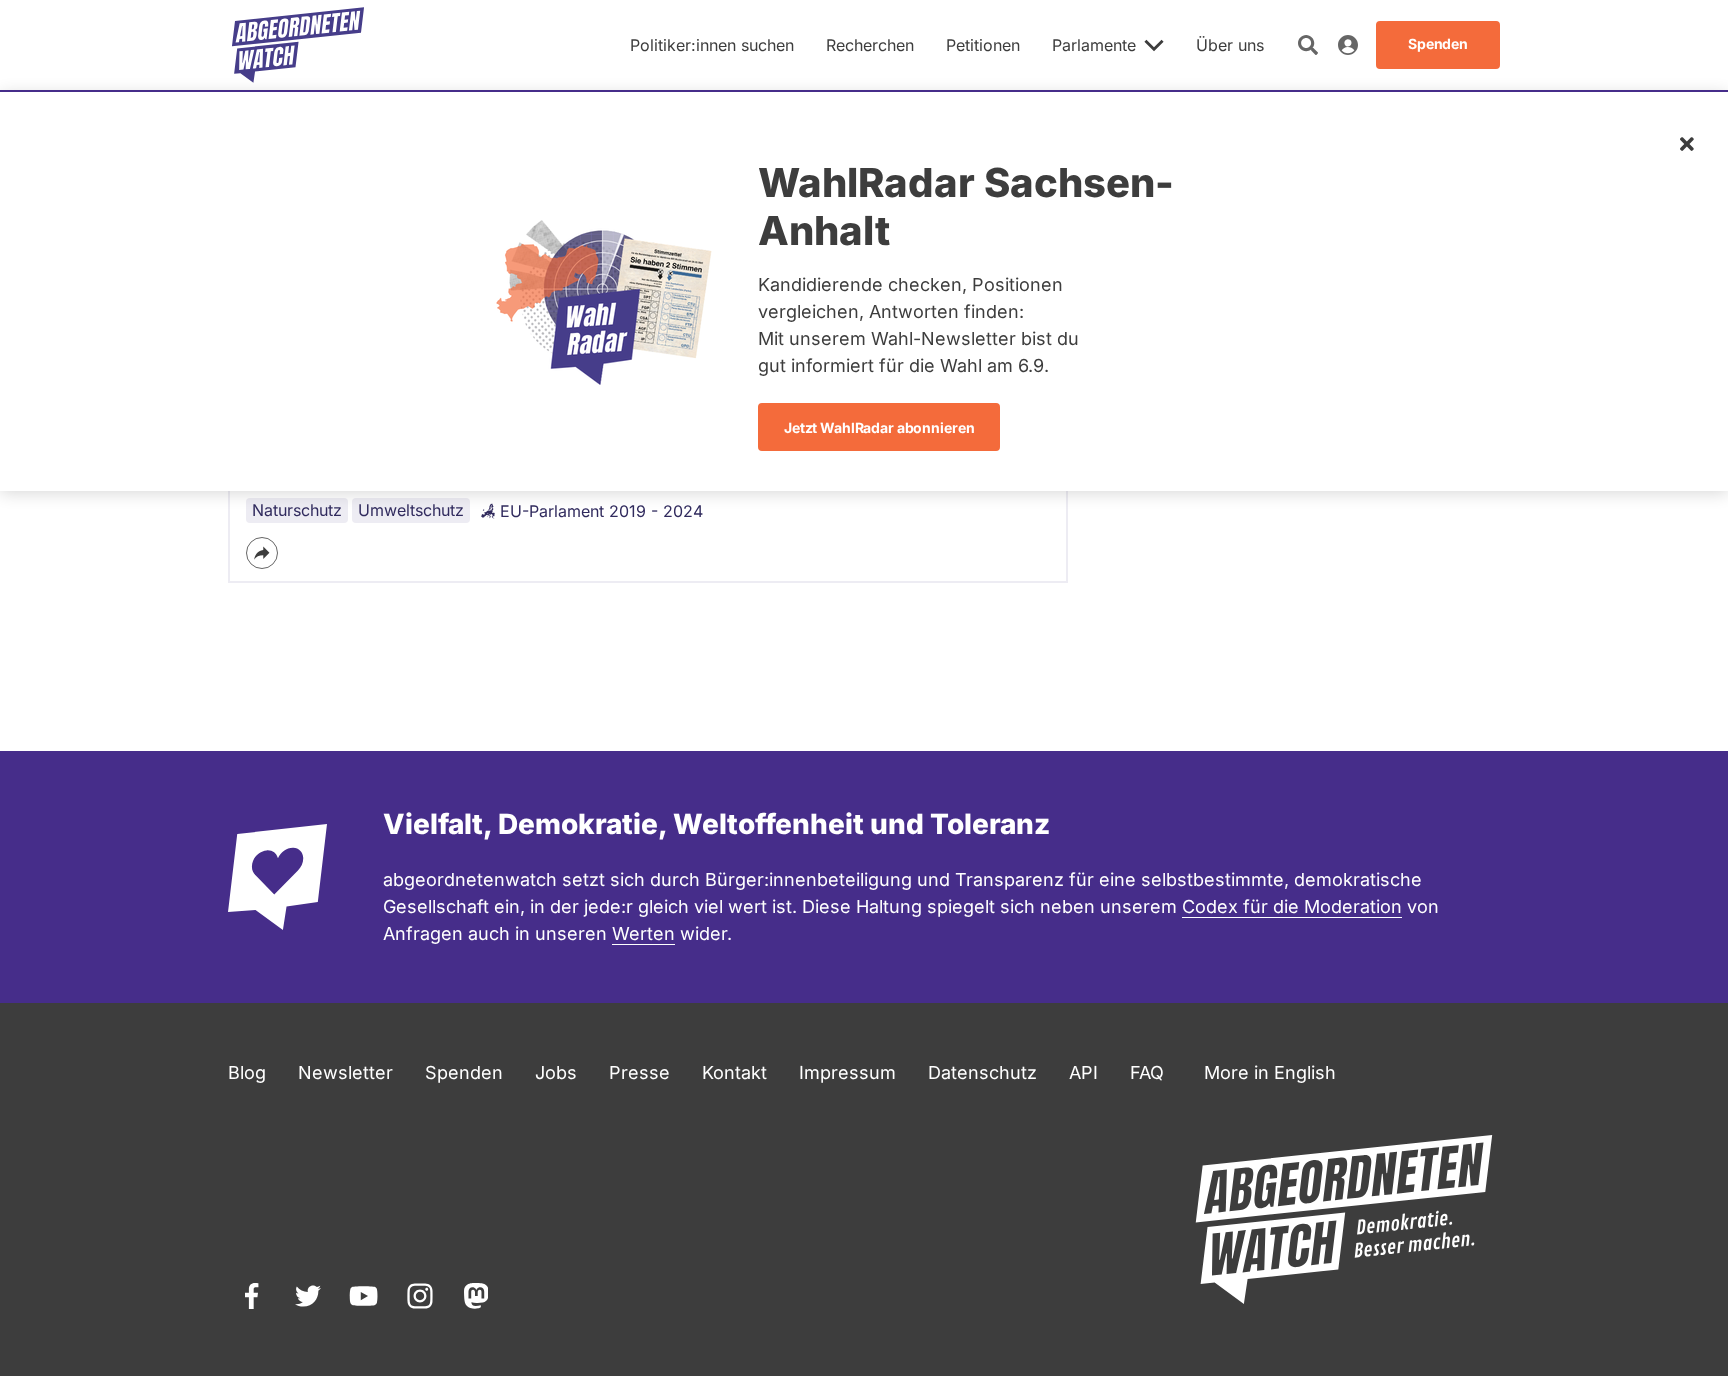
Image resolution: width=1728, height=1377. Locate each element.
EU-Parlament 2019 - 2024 (601, 511)
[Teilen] (262, 553)
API (1083, 1072)
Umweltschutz (411, 510)
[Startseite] (298, 45)
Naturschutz (297, 510)
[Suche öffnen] (1308, 45)
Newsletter (345, 1072)
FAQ (1147, 1072)
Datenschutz (982, 1072)
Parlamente (1094, 45)
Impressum (847, 1072)
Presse (639, 1072)
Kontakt (734, 1072)
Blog (247, 1072)
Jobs (556, 1072)
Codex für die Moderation (1292, 906)
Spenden (464, 1072)
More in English (1270, 1072)
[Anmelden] (1348, 45)
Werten (643, 933)
